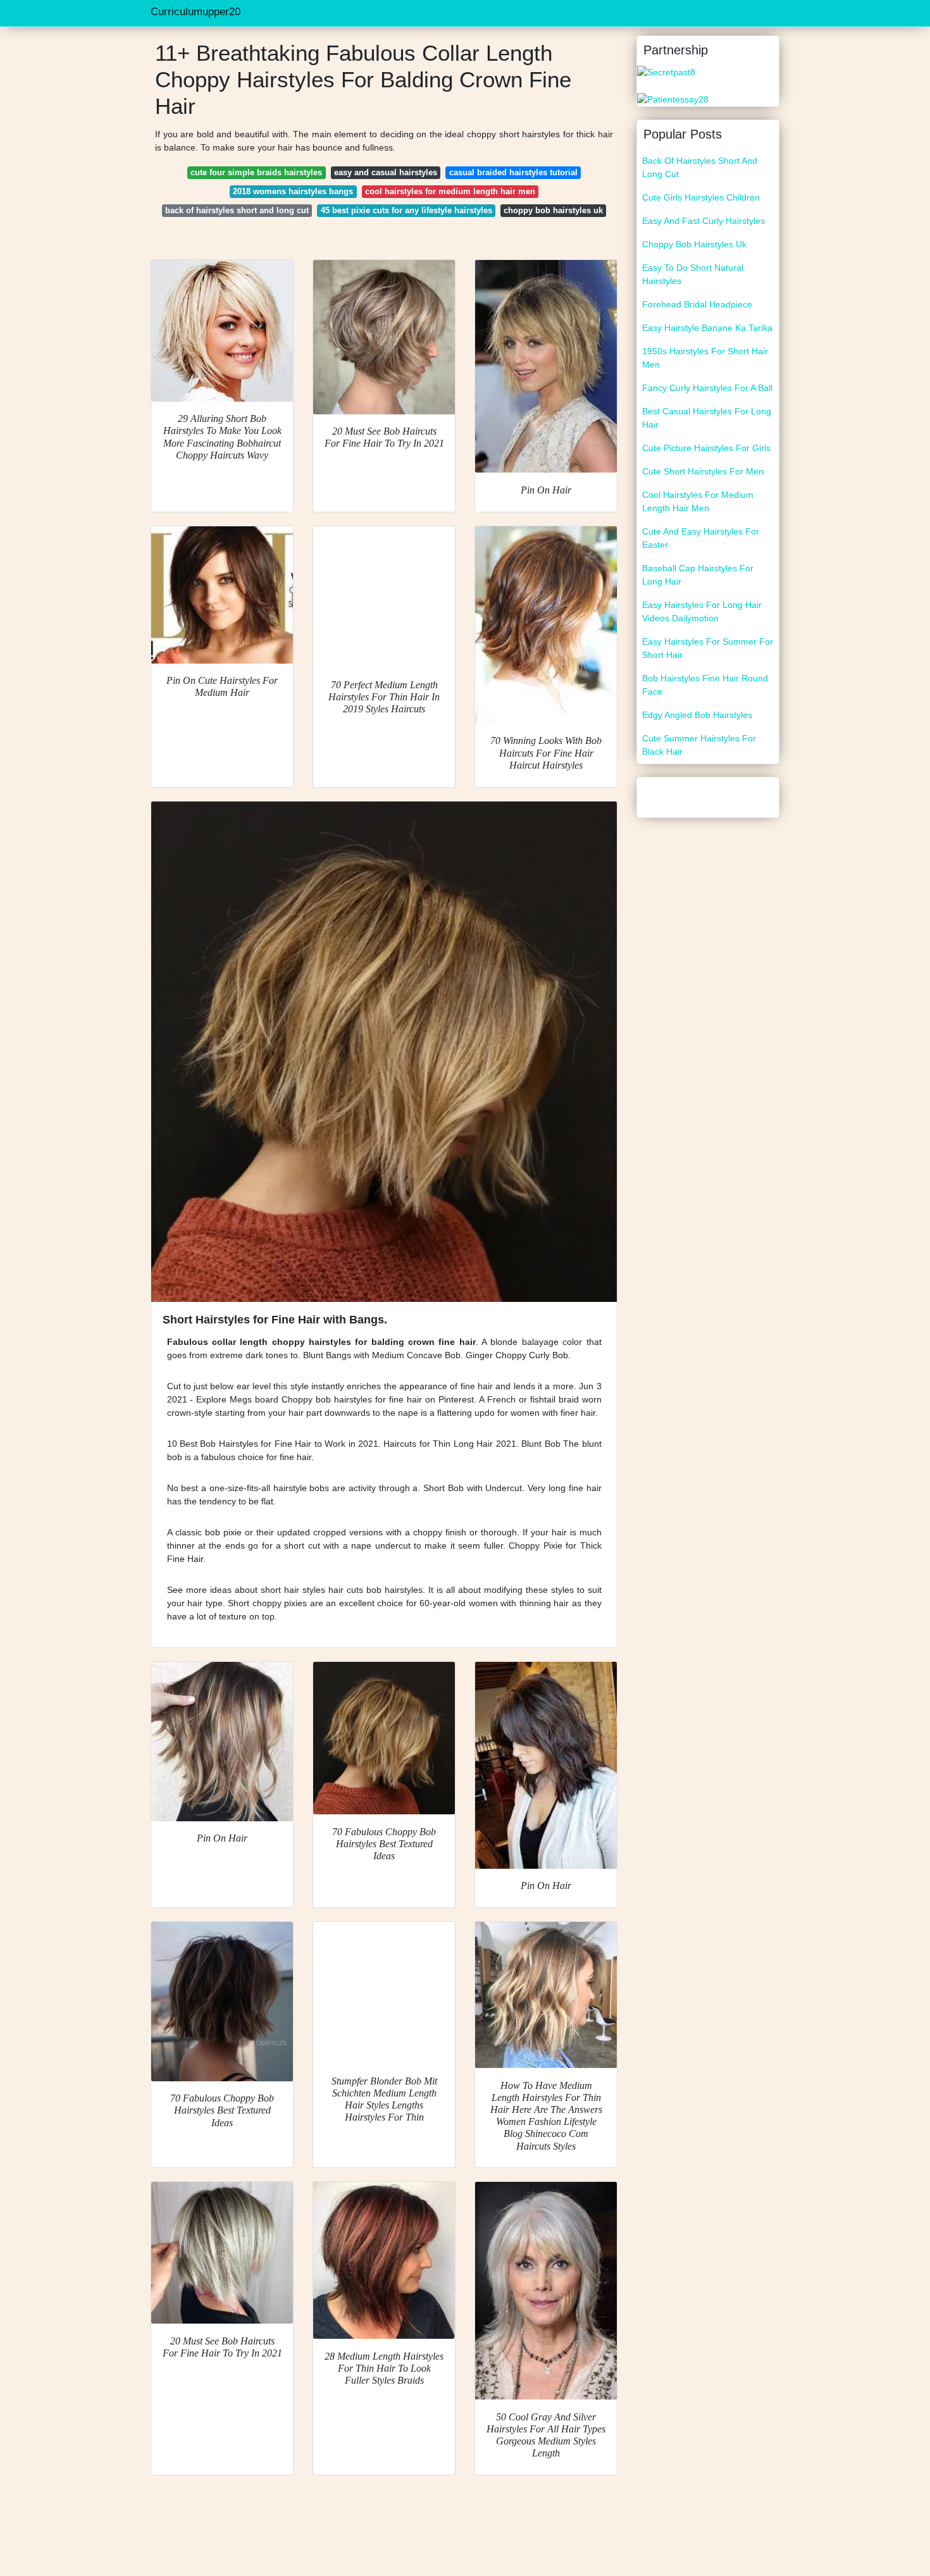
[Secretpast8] (666, 71)
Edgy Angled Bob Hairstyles (697, 715)
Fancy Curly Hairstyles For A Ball (707, 388)
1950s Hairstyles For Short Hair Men (705, 358)
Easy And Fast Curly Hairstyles (704, 221)
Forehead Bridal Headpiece (697, 304)
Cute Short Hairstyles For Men (703, 471)
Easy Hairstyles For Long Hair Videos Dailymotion (702, 611)
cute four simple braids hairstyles (256, 172)
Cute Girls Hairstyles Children (701, 197)
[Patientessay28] (673, 99)
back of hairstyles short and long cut (237, 210)
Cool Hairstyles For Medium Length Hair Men (698, 501)
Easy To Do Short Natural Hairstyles (693, 274)
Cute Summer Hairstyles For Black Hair (699, 745)
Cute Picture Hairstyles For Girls (706, 448)
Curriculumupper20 (195, 12)
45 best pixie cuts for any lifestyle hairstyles (406, 210)
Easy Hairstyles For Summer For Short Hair (708, 648)
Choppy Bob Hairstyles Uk (694, 244)
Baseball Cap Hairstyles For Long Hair (698, 575)
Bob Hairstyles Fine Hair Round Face (705, 685)
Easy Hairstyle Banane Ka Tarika (707, 328)
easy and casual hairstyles (386, 172)
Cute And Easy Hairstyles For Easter (701, 538)
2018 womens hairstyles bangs (293, 191)
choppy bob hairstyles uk (553, 210)
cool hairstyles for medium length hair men (450, 191)
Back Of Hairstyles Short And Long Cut (700, 167)
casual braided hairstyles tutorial (513, 172)
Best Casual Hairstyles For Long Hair (707, 418)
